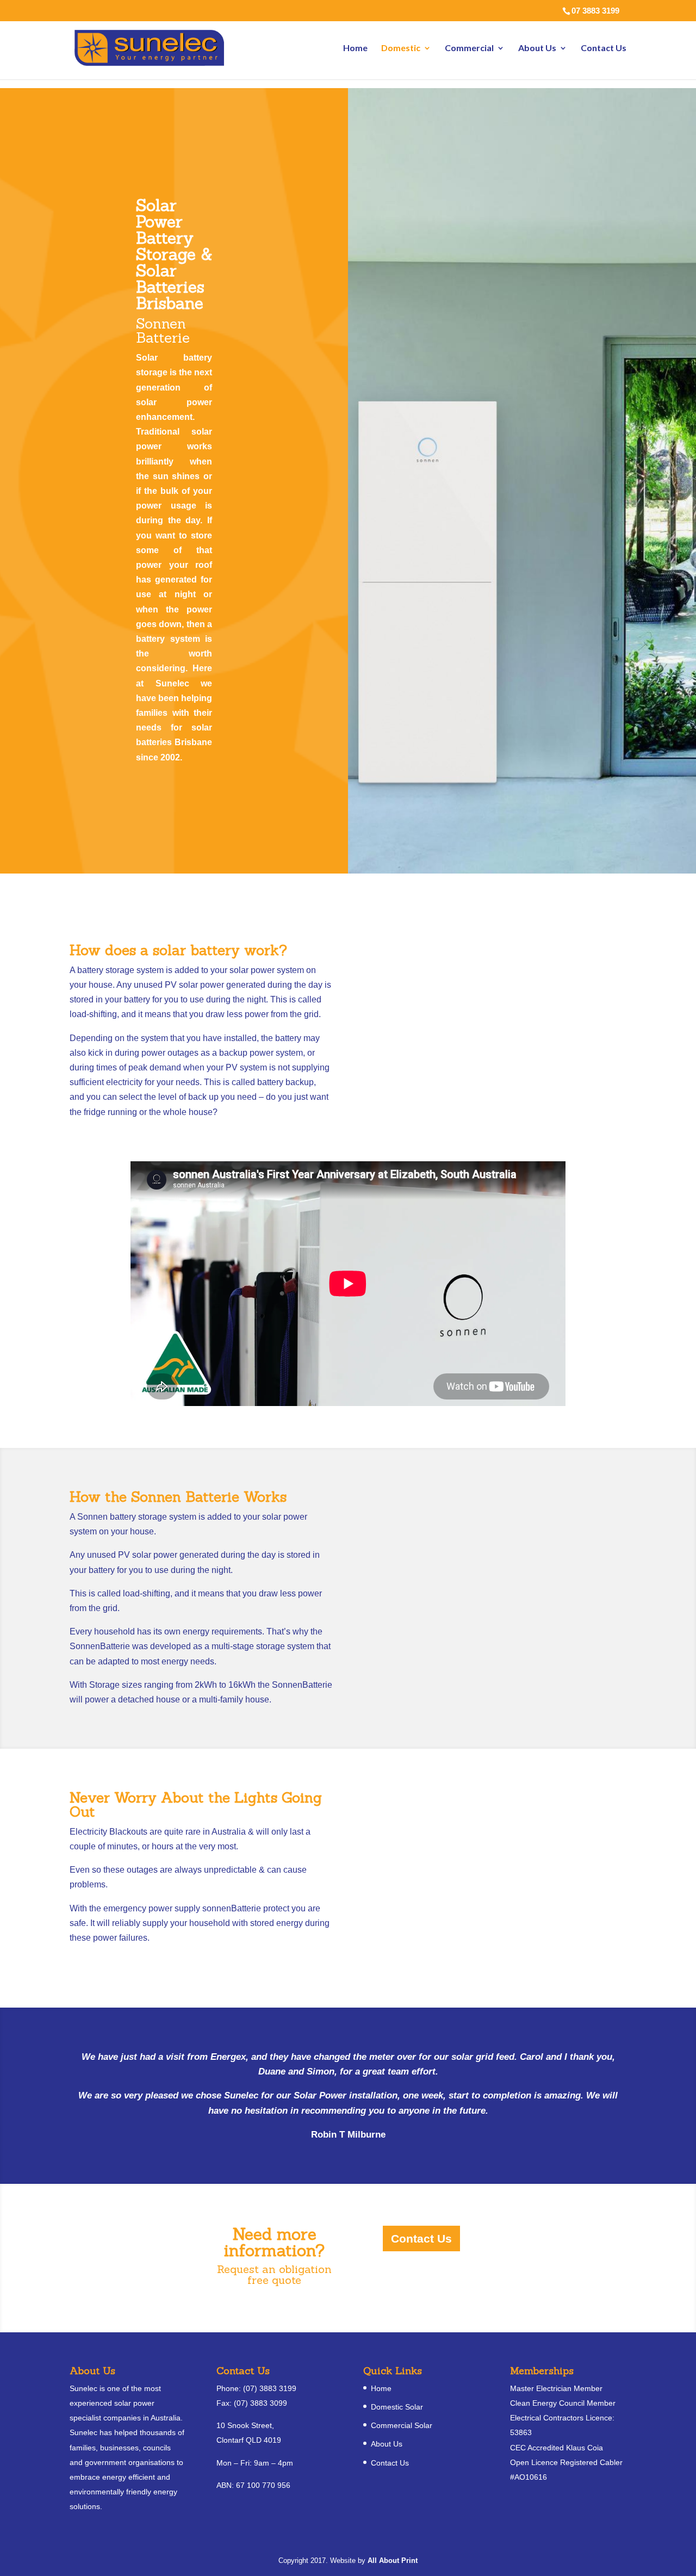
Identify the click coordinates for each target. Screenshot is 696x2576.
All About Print (393, 2560)
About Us (537, 48)
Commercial (469, 48)
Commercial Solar (402, 2425)
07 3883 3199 (595, 11)
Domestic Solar (397, 2407)
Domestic (401, 48)
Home (355, 48)
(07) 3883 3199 (270, 2388)
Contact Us (604, 48)
